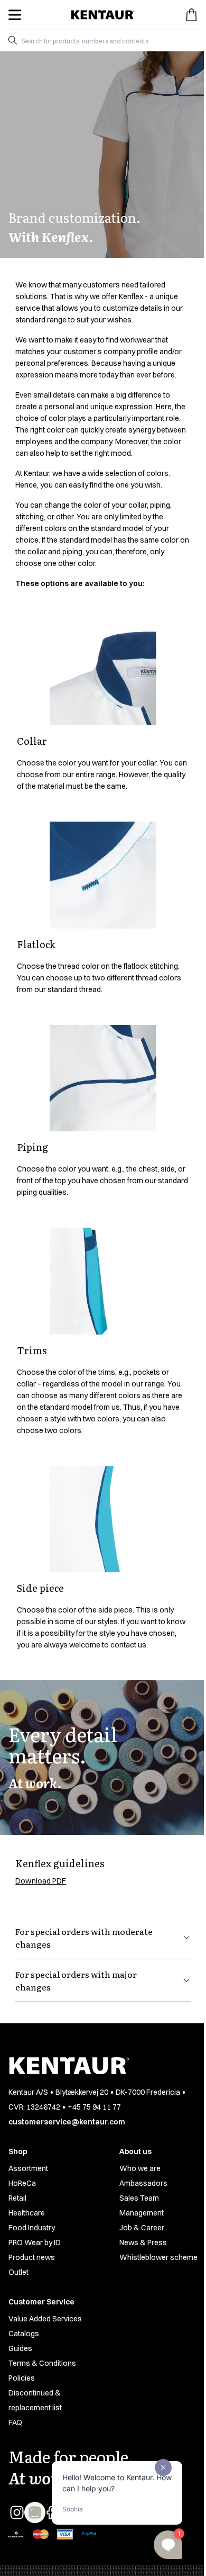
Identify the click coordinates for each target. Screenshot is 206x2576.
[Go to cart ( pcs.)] (191, 15)
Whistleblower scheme (158, 2257)
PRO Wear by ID (35, 2242)
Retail (17, 2198)
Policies (22, 2378)
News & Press (143, 2242)
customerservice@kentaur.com (67, 2122)
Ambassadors (143, 2183)
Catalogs (24, 2334)
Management (142, 2213)
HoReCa (22, 2183)
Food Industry (32, 2228)
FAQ (15, 2422)
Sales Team (139, 2198)
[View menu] (15, 15)
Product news (32, 2257)
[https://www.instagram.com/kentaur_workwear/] (17, 2512)
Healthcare (27, 2213)
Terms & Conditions (42, 2363)
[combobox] (107, 40)
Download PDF (41, 1881)
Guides (20, 2348)
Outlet (18, 2272)
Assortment (28, 2168)
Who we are (140, 2168)
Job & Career (142, 2228)
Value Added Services (45, 2319)
